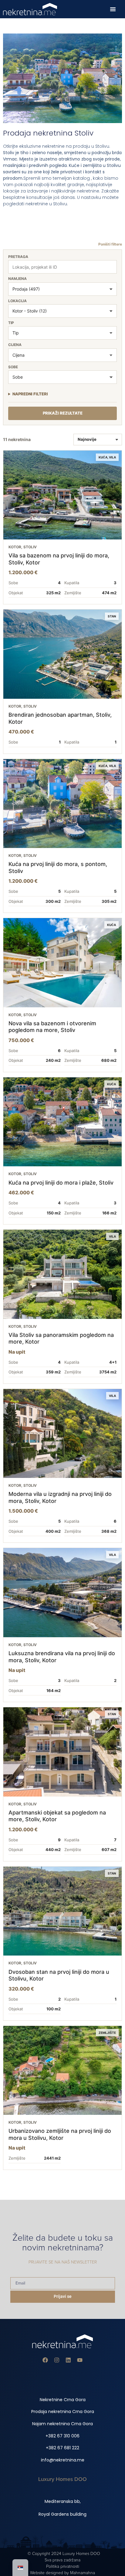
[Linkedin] (68, 2360)
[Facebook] (45, 2360)
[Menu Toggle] (113, 9)
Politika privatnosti (63, 2566)
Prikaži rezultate (63, 413)
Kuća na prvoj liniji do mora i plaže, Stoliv (61, 1183)
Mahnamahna (83, 2573)
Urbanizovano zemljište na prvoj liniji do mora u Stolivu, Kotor (60, 2134)
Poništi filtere (110, 244)
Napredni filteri (30, 394)
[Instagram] (57, 2360)
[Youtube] (80, 2360)
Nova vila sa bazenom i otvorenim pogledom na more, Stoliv (52, 1027)
